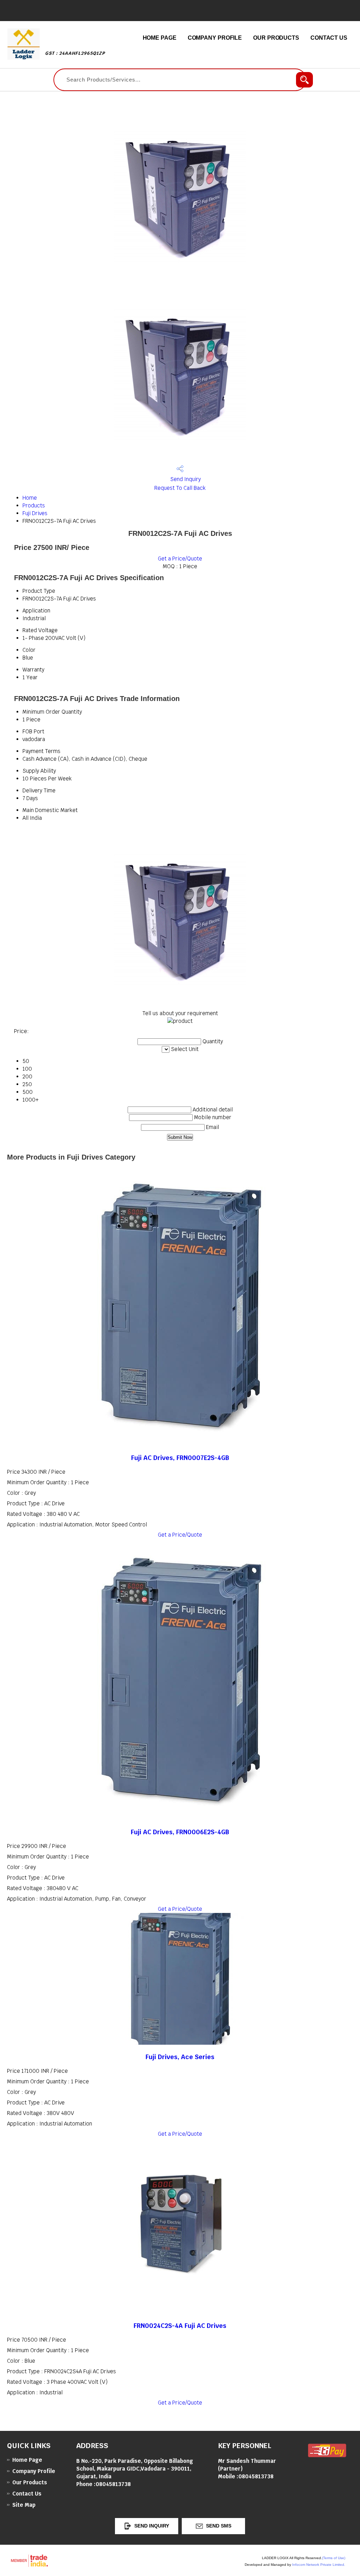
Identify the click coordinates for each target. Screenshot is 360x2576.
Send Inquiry (185, 479)
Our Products (276, 38)
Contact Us (329, 38)
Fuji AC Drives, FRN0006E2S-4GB (180, 1832)
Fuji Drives (35, 513)
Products (34, 505)
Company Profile (215, 38)
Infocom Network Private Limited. (319, 2565)
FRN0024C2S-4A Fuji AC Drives (180, 2326)
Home (30, 498)
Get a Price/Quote (180, 559)
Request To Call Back (180, 488)
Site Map (24, 2505)
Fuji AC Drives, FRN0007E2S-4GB (180, 1458)
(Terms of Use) (334, 2558)
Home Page (160, 38)
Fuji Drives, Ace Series (180, 2057)
